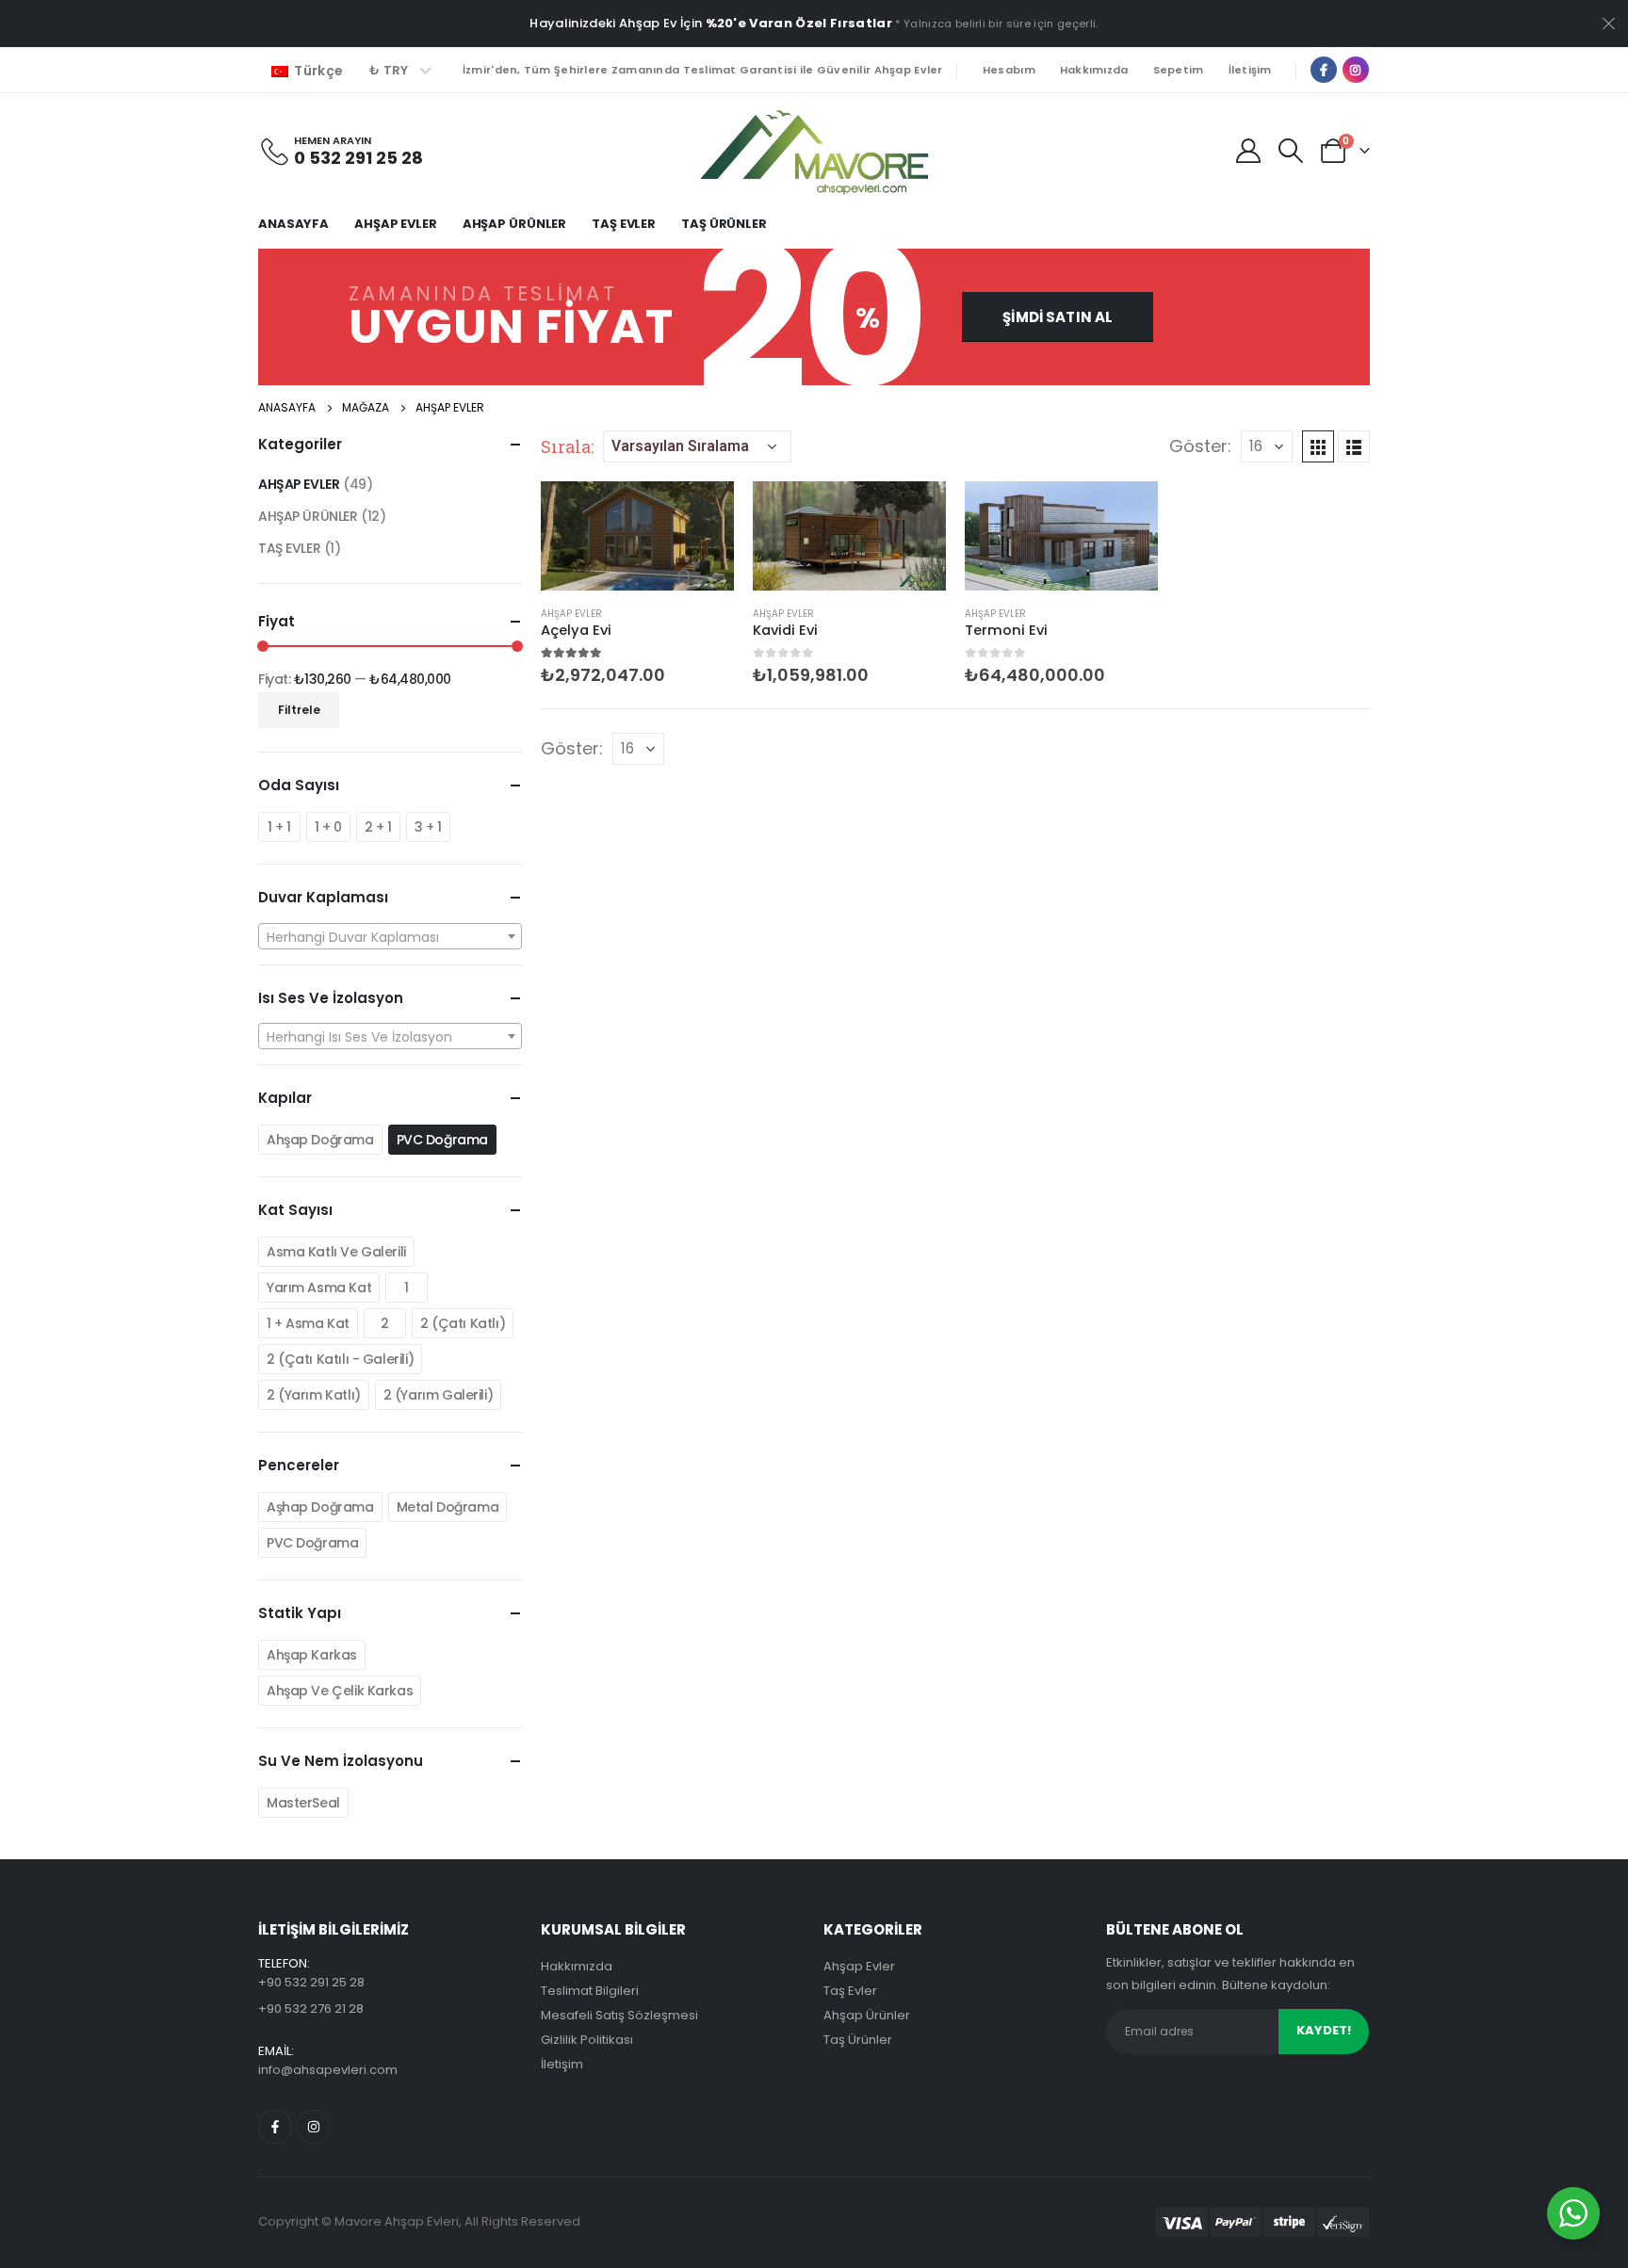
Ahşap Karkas (312, 1655)
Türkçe (317, 71)
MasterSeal (303, 1803)
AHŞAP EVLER (396, 224)
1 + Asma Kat (308, 1323)
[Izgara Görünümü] (1318, 446)
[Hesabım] (1248, 151)
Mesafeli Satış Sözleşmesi (619, 2015)
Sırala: (567, 446)
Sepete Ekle (703, 512)
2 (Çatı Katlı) (463, 1323)
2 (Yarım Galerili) (438, 1395)
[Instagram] (1356, 70)
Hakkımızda (1094, 70)
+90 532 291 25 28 (311, 1982)
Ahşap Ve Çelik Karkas (340, 1691)
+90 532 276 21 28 (311, 2009)
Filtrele (299, 710)
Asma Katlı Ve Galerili (336, 1252)
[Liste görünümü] (1354, 446)
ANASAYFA (293, 224)
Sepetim (1179, 70)
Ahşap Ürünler (867, 2015)
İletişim (1250, 70)
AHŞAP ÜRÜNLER (514, 224)
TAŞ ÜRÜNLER (724, 224)
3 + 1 (428, 827)
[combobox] (390, 936)
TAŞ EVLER (624, 224)
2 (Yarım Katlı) (314, 1395)
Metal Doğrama (448, 1507)
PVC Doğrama (442, 1140)
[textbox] (390, 937)
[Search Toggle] (1291, 151)
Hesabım (1009, 70)
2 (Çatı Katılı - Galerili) (340, 1359)
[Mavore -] (814, 150)
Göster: (1200, 446)
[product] (637, 535)
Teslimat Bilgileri (590, 1991)
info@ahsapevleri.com (328, 2070)
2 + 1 (378, 827)
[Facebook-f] (275, 2127)
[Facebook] (1324, 70)
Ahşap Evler (859, 1966)
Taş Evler (850, 1991)
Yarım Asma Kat (319, 1288)
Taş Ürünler (858, 2040)
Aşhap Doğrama (320, 1507)
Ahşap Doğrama (320, 1140)
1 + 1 (279, 827)
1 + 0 (328, 827)
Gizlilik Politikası (587, 2040)
